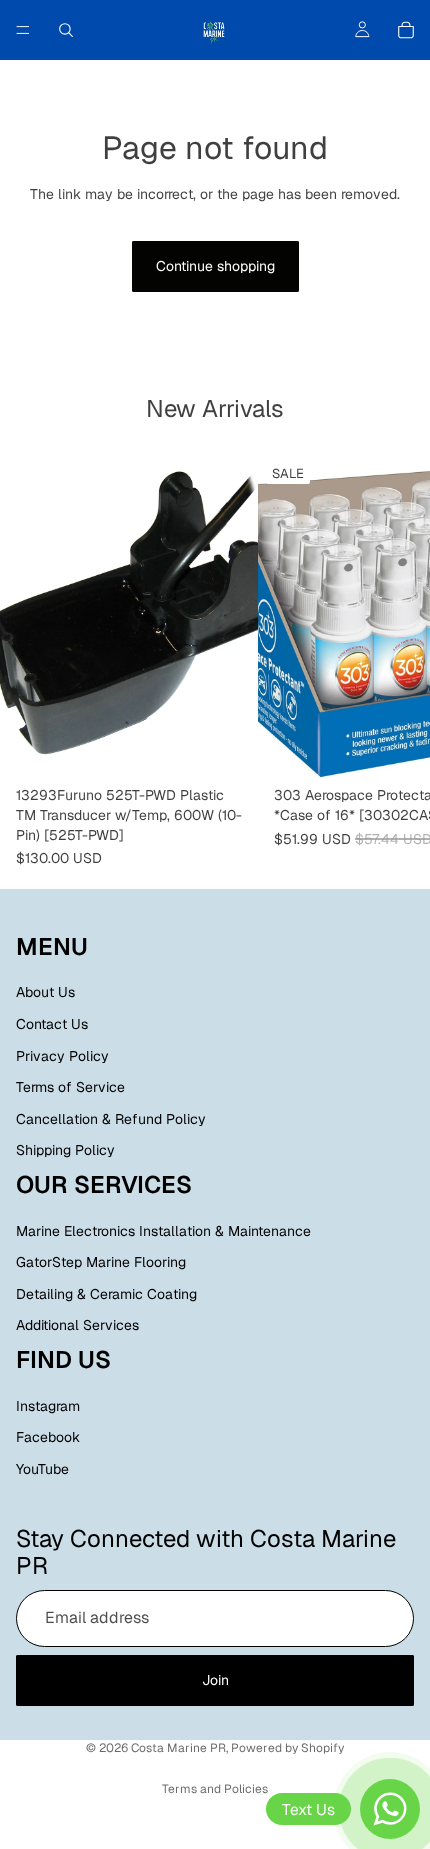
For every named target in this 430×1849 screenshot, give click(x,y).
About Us (45, 993)
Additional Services (77, 1326)
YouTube (42, 1469)
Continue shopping (215, 266)
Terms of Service (70, 1087)
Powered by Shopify (287, 1748)
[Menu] (23, 30)
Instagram (48, 1406)
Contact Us (52, 1024)
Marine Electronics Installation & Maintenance (163, 1231)
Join (215, 1680)
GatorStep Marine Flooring (101, 1262)
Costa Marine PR (178, 1748)
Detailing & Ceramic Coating (106, 1294)
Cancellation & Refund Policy (111, 1119)
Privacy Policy (62, 1056)
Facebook (48, 1438)
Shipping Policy (65, 1151)
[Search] (66, 30)
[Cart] (406, 30)
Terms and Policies (215, 1789)
